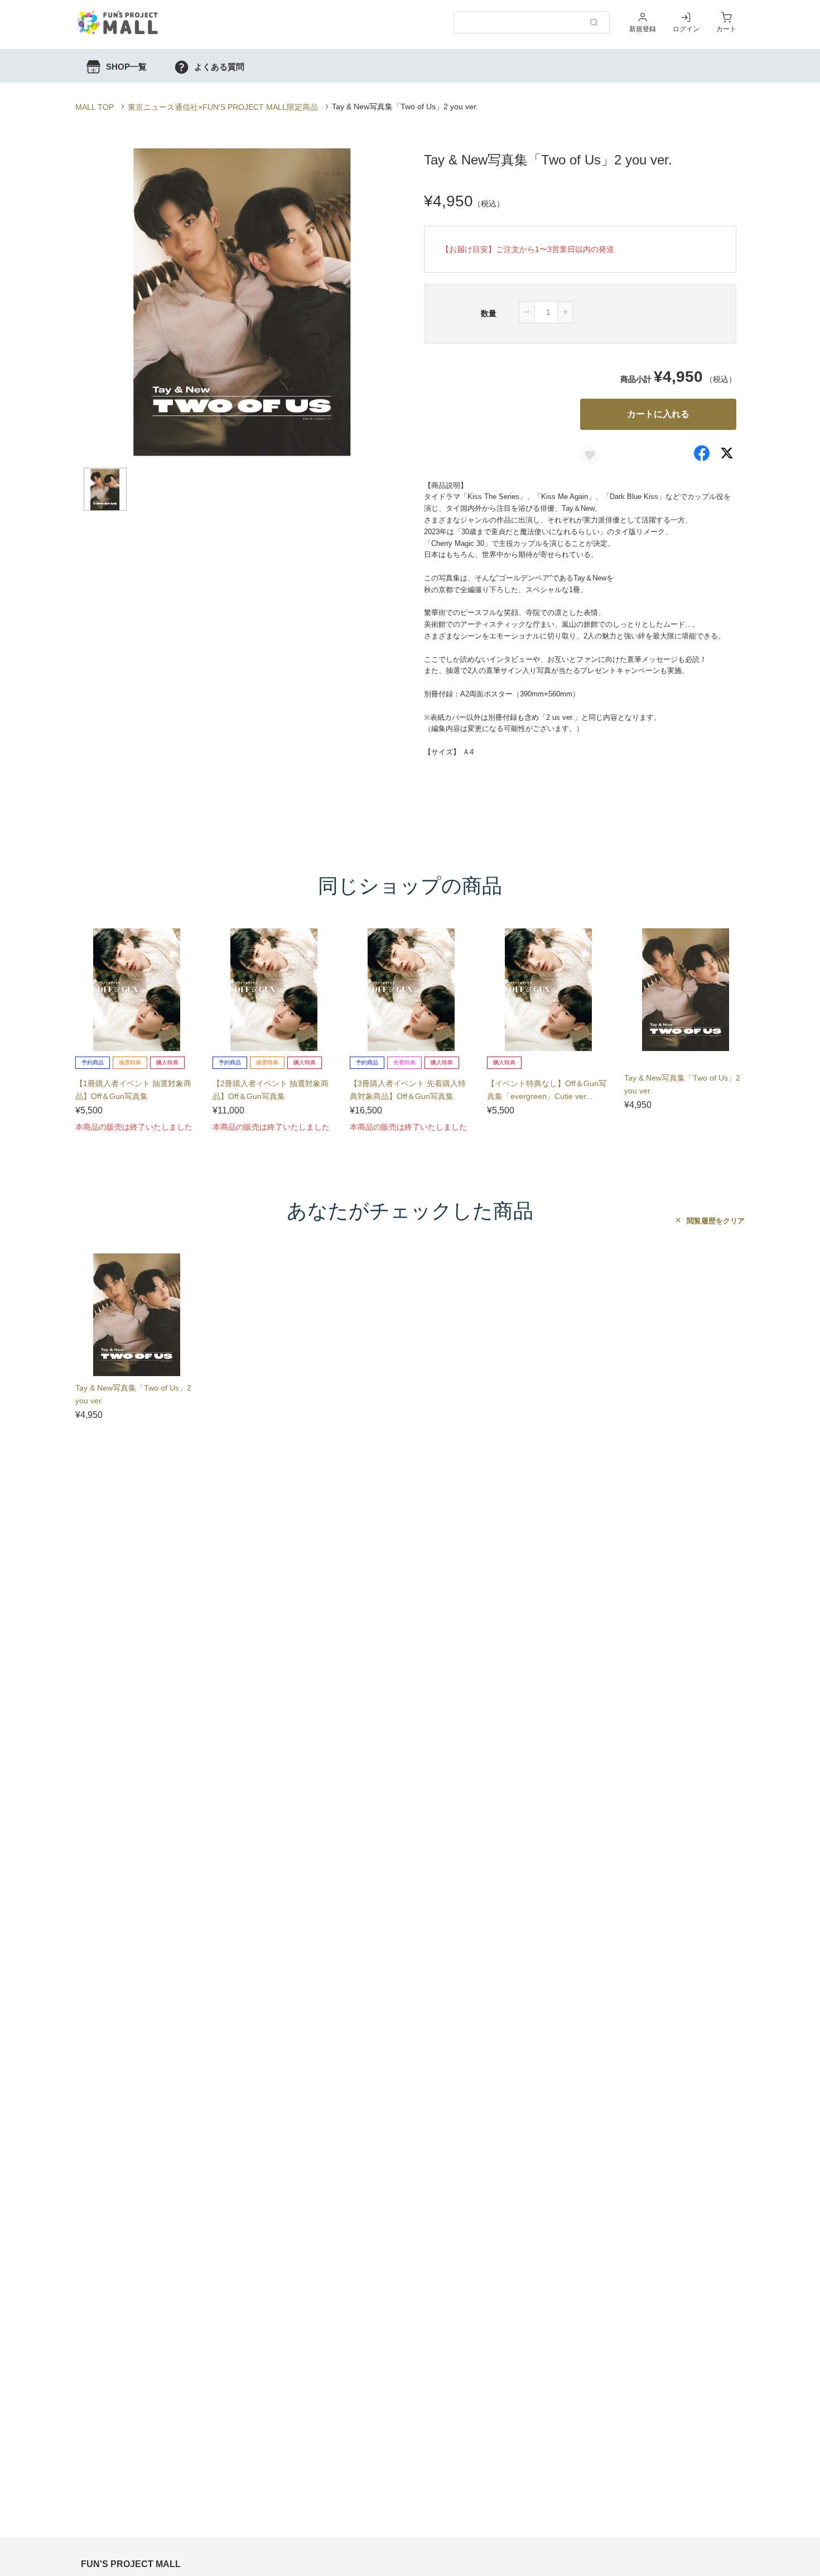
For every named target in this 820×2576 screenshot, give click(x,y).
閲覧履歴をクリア (715, 1221)
